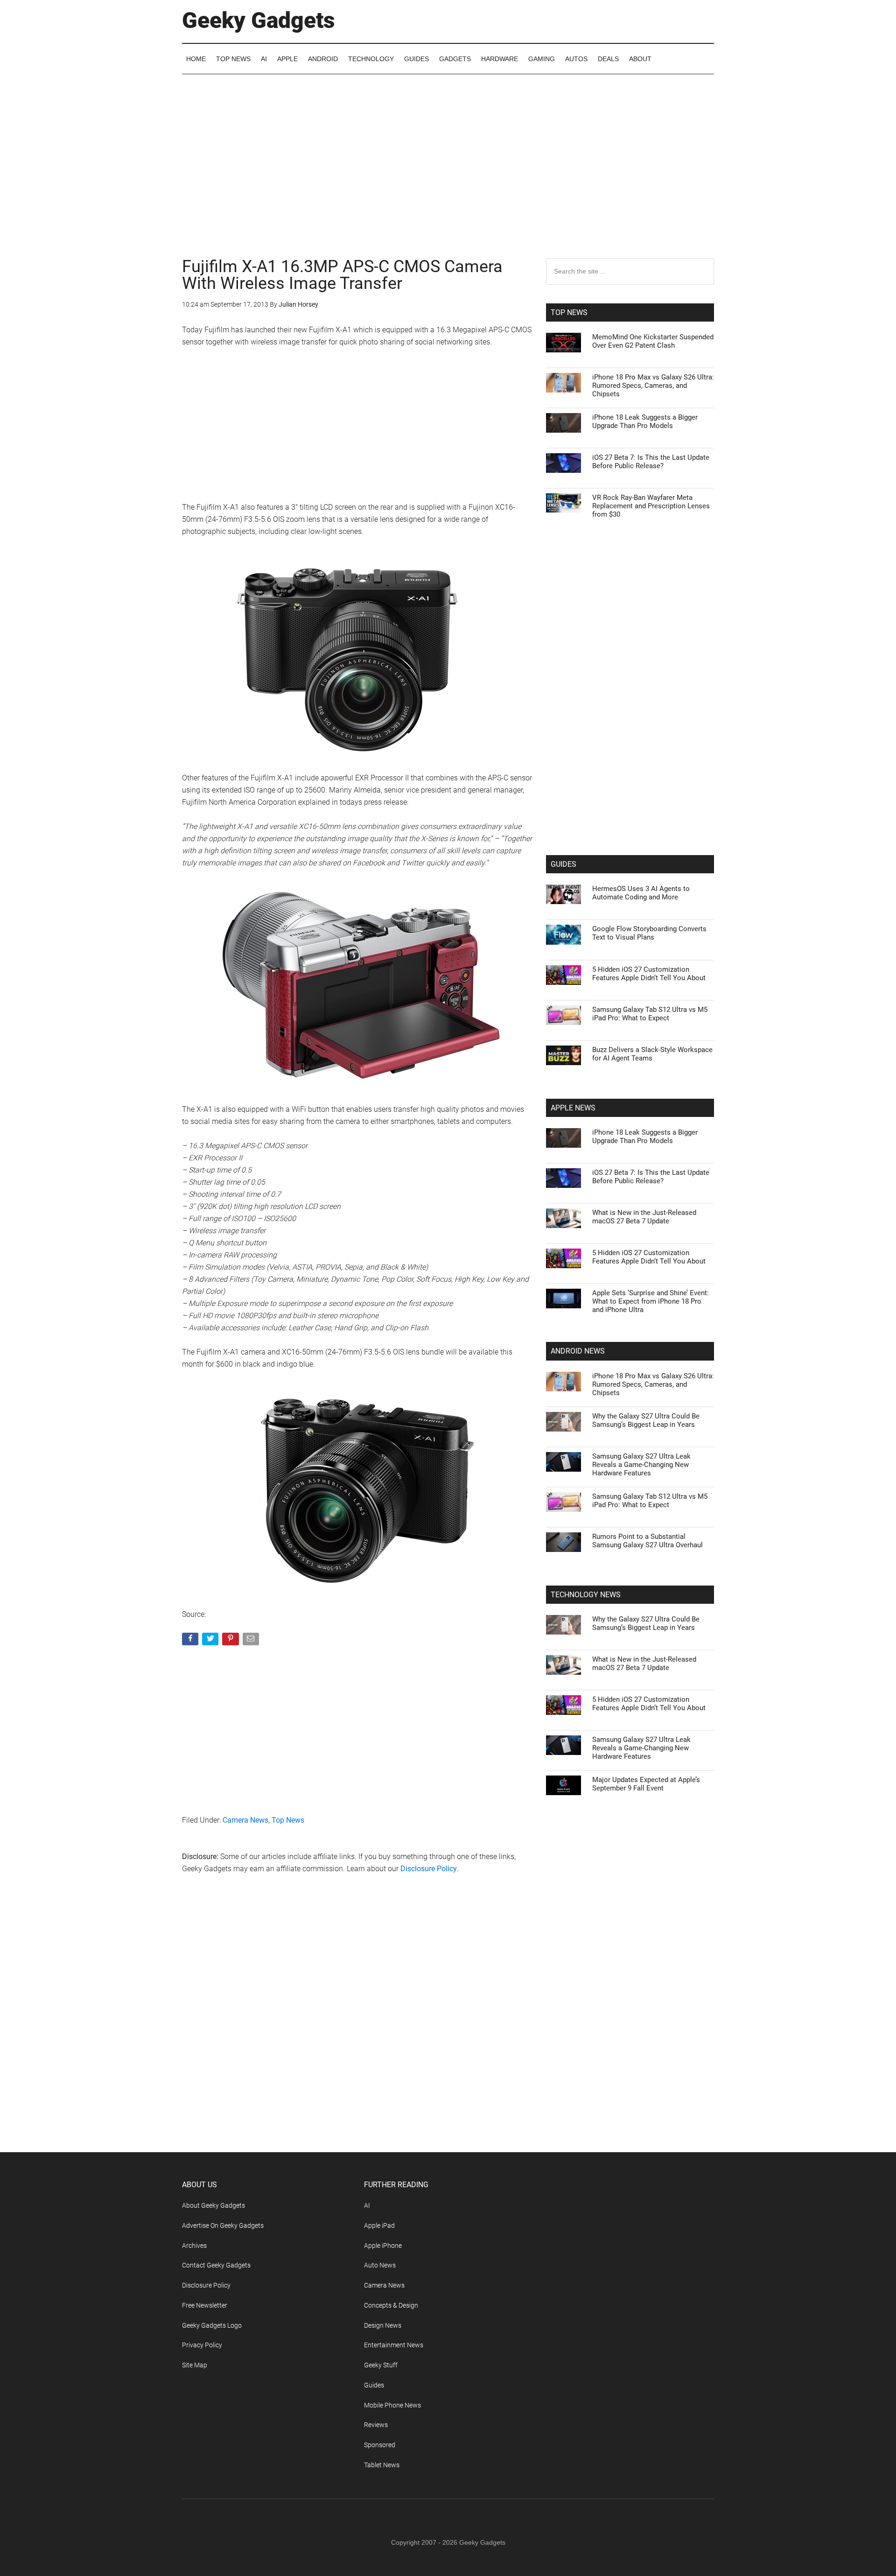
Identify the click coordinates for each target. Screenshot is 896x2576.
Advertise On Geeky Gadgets (223, 2225)
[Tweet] (211, 1641)
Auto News (380, 2265)
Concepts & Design (391, 2305)
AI (367, 2205)
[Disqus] (357, 2032)
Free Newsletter (205, 2305)
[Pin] (231, 1641)
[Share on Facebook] (191, 1641)
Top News (288, 1820)
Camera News (245, 1820)
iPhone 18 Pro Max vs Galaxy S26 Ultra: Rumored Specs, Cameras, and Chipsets (653, 386)
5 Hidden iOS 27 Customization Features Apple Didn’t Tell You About (649, 974)
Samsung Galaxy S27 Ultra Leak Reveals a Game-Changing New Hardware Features (641, 1465)
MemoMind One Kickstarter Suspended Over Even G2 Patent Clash (653, 341)
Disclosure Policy (429, 1869)
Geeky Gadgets (259, 20)
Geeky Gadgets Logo (212, 2325)
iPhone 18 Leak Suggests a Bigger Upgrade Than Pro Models (645, 421)
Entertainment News (394, 2345)
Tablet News (382, 2465)
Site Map (195, 2365)
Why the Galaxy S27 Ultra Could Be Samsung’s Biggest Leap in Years (646, 1420)
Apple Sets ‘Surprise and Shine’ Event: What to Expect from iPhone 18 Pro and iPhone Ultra (651, 1301)
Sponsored (380, 2445)
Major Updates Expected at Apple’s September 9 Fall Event (646, 1784)
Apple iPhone (383, 2246)
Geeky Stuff (381, 2365)
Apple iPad (379, 2225)
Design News (383, 2325)
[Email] (252, 1641)
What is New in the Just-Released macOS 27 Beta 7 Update (644, 1217)
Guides (374, 2385)
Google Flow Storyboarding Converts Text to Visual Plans (649, 933)
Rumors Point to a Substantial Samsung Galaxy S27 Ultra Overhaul (647, 1541)
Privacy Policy (202, 2345)
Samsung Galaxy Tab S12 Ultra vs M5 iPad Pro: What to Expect (650, 1014)
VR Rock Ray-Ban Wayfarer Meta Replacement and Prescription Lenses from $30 (651, 506)
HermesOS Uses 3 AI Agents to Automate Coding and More (641, 893)
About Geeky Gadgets (213, 2205)
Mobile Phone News (392, 2405)
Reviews (376, 2425)
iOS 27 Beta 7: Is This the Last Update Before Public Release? (651, 462)
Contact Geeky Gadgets (216, 2265)
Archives (194, 2246)
